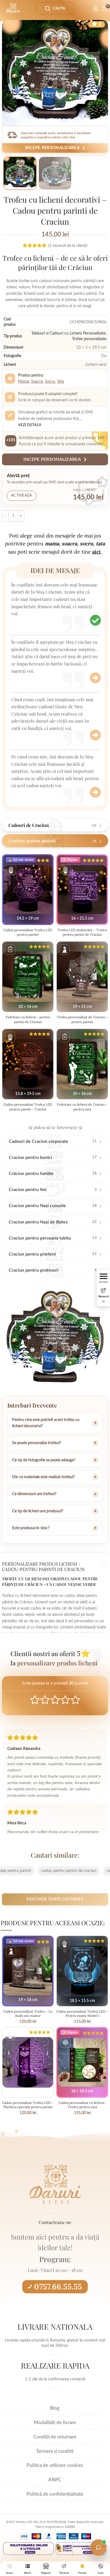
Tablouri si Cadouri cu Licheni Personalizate (68, 333)
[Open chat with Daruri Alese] (98, 2548)
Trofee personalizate (89, 339)
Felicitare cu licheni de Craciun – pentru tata (82, 1107)
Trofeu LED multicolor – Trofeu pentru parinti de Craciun (82, 932)
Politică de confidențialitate (55, 2494)
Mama (24, 382)
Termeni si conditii (55, 2451)
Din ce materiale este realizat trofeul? (43, 1477)
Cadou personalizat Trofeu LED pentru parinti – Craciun (28, 1107)
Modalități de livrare (55, 2423)
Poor (35, 1700)
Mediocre (45, 1700)
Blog (55, 2408)
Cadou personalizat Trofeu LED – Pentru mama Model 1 (82, 2013)
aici (96, 552)
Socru (50, 382)
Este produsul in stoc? (31, 1528)
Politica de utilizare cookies (55, 2465)
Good (65, 1700)
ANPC (55, 2480)
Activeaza (22, 496)
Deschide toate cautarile (55, 1899)
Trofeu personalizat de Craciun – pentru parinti (82, 1019)
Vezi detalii (30, 425)
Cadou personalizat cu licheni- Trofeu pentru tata (82, 2105)
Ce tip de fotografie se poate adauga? (44, 1460)
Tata (60, 382)
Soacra (37, 382)
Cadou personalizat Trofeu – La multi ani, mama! (28, 2013)
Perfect (75, 1700)
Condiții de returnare (55, 2437)
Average (55, 1700)
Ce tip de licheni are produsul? (38, 1511)
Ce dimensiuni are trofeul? (34, 1494)
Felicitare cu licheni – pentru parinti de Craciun (28, 1019)
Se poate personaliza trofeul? (37, 1443)
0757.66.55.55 (58, 2287)
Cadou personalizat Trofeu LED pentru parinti (28, 932)
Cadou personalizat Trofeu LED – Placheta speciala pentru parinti (28, 2105)
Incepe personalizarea (52, 148)
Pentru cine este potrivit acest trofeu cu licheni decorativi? (46, 1423)
